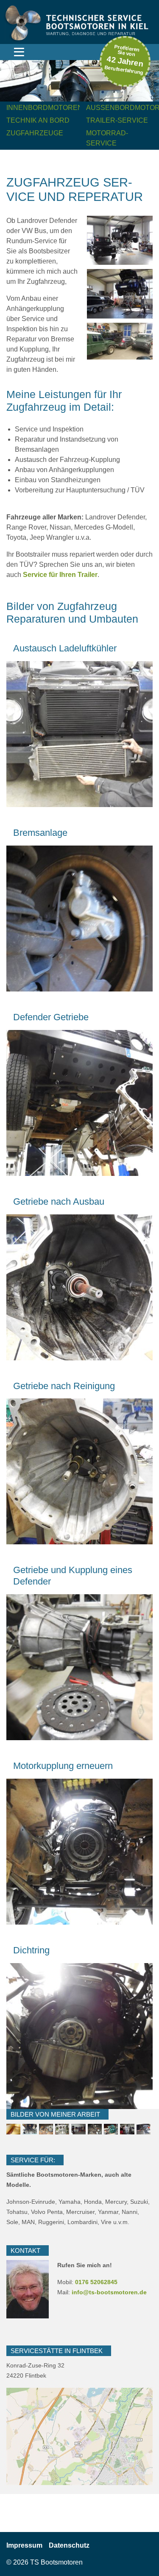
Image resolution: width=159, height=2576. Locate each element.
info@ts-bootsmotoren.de (109, 2292)
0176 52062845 (96, 2282)
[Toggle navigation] (19, 52)
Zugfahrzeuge (35, 133)
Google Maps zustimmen (80, 2465)
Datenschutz (98, 2449)
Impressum (24, 2545)
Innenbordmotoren (45, 108)
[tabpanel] (79, 81)
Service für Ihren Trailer (60, 575)
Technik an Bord (38, 120)
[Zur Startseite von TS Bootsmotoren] (79, 21)
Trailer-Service (117, 120)
